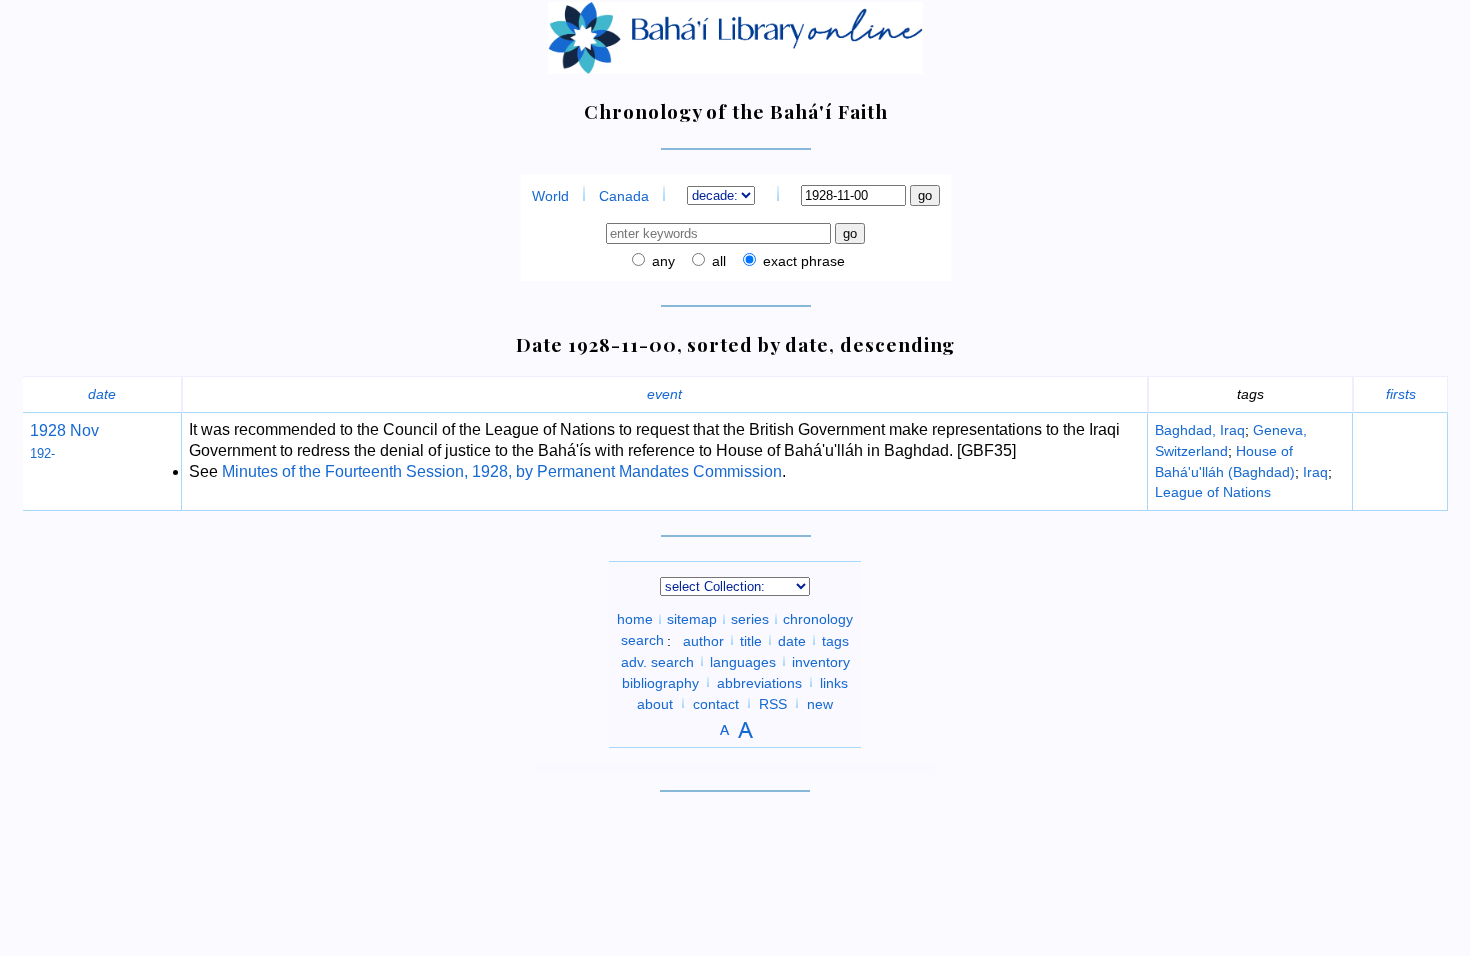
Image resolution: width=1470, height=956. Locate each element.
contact (716, 703)
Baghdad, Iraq (1200, 430)
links (834, 682)
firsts (1401, 394)
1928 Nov (64, 430)
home (635, 619)
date (102, 394)
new (820, 703)
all (717, 261)
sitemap (692, 619)
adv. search (657, 661)
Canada (624, 196)
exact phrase (802, 261)
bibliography (660, 682)
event (664, 394)
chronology (818, 619)
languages (743, 661)
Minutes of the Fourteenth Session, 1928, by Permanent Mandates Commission (502, 471)
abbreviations (759, 682)
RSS (773, 703)
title (751, 640)
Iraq (1315, 472)
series (750, 619)
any (661, 261)
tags (835, 640)
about (655, 703)
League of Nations (1213, 492)
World (550, 196)
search (642, 640)
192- (42, 453)
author (703, 640)
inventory (821, 661)
